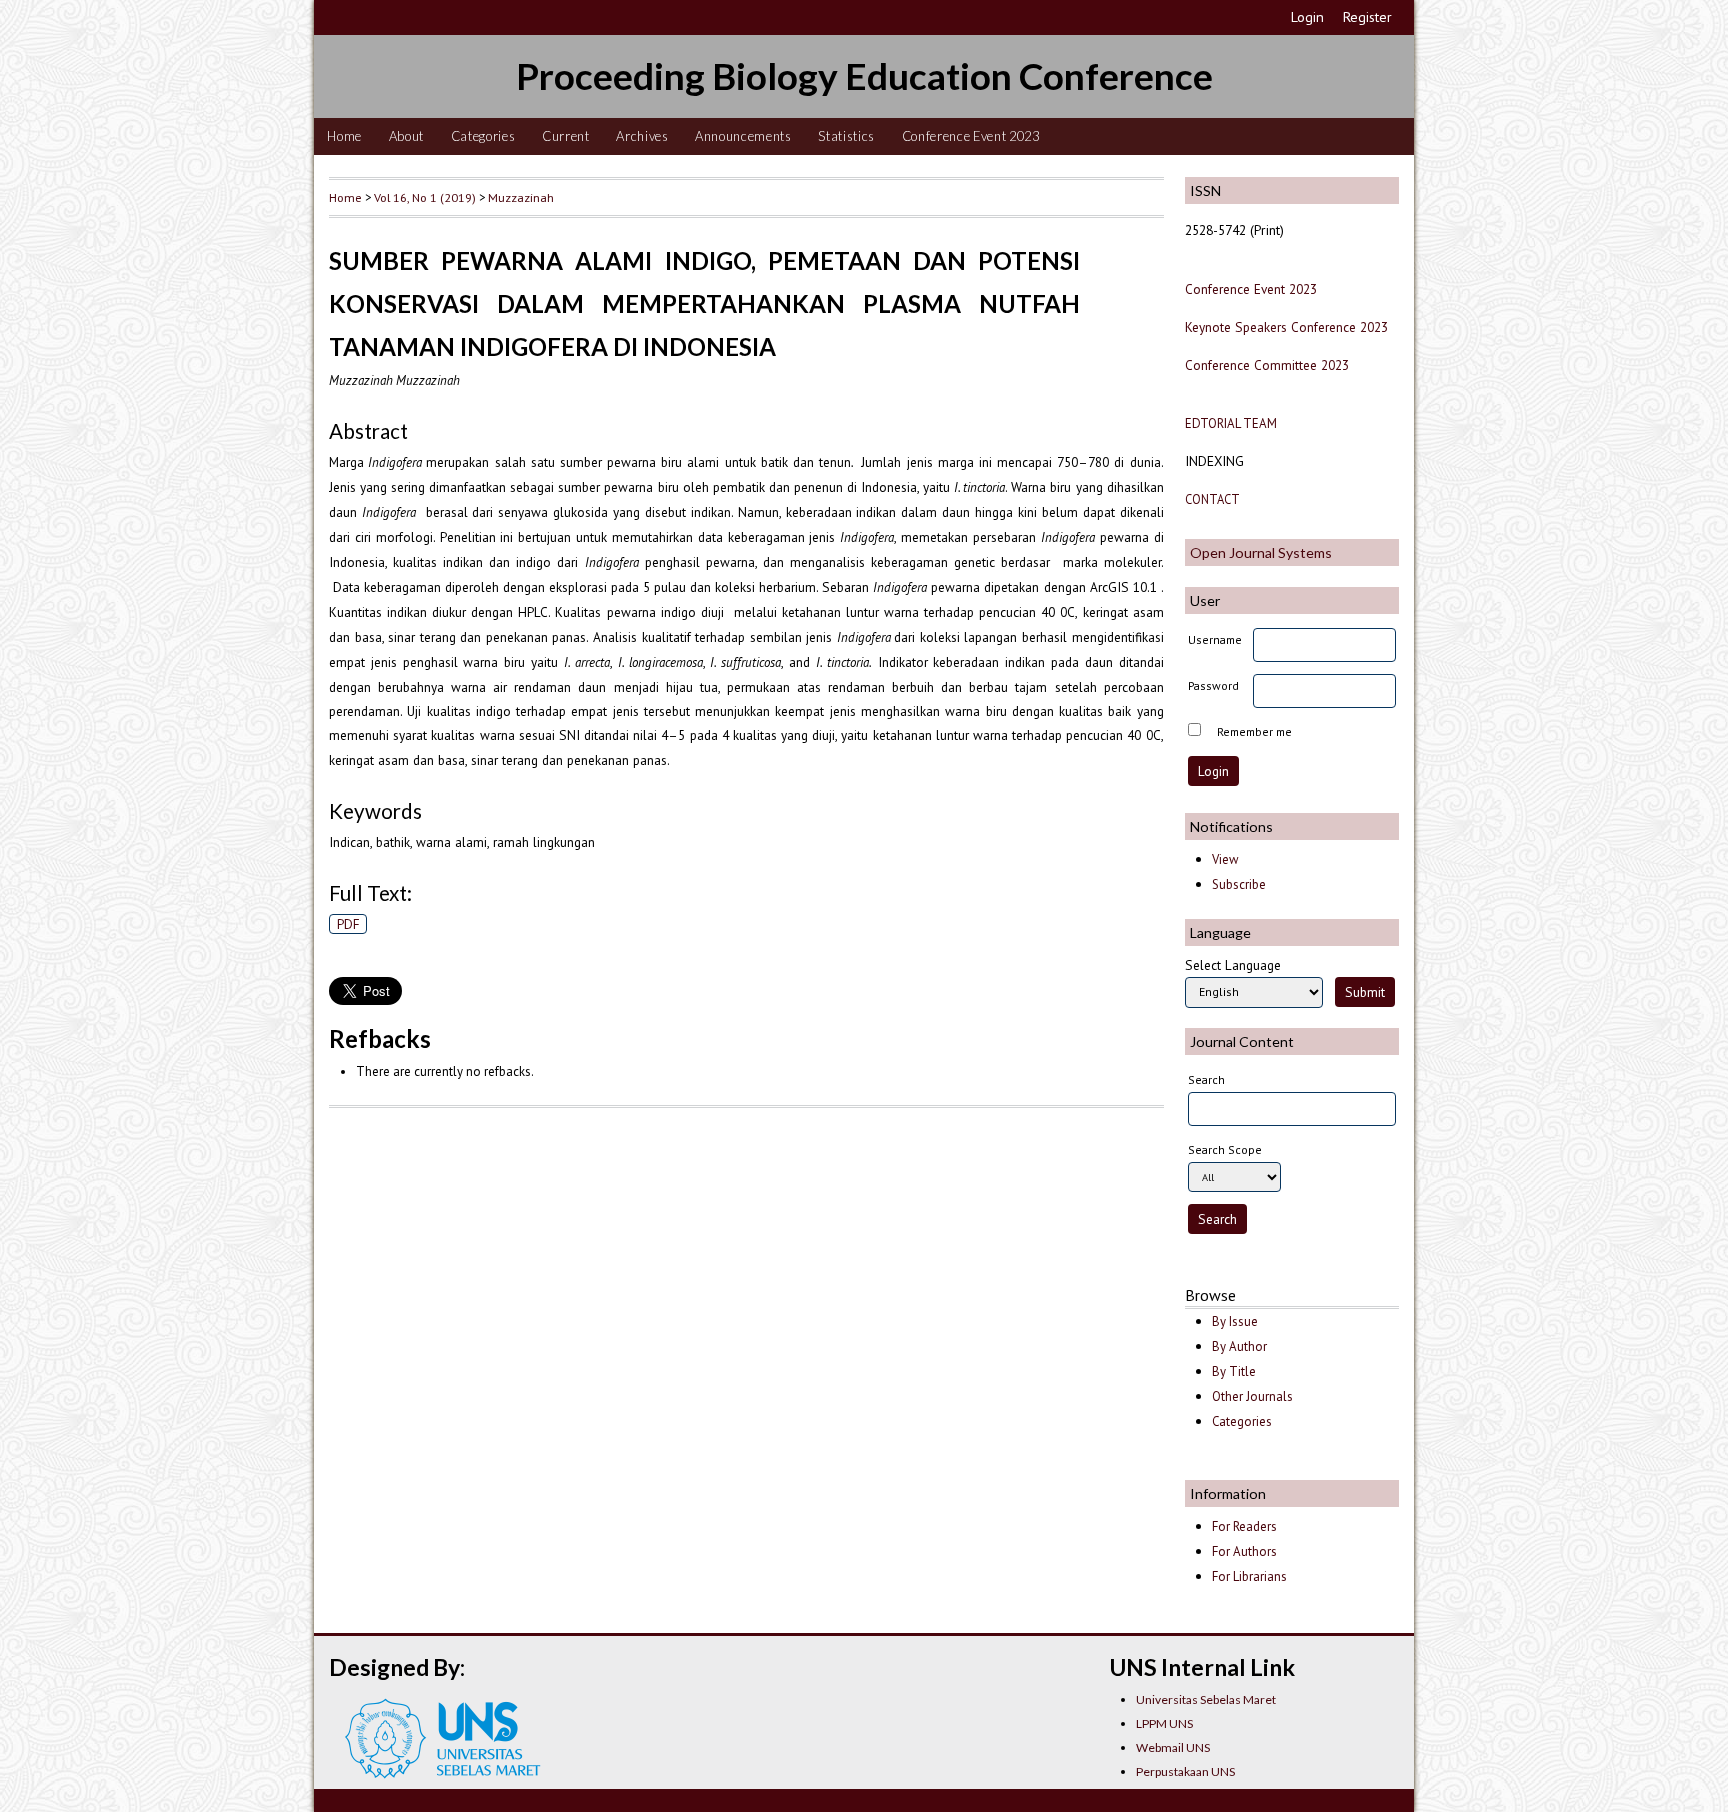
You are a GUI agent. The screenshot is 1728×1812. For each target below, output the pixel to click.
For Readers (1244, 1526)
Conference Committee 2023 (1267, 365)
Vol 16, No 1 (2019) (425, 197)
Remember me (1254, 731)
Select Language (1233, 965)
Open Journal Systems (1261, 552)
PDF (348, 924)
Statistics (846, 136)
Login (1307, 17)
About (406, 136)
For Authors (1244, 1551)
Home (344, 136)
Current (566, 136)
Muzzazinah (521, 197)
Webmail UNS (1173, 1747)
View (1225, 859)
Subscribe (1239, 884)
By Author (1239, 1346)
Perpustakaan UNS (1185, 1771)
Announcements (743, 136)
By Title (1234, 1371)
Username (1215, 639)
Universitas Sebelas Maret (1206, 1699)
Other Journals (1252, 1396)
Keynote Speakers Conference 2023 (1286, 327)
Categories (483, 136)
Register (1367, 17)
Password (1213, 685)
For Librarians (1249, 1576)
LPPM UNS (1164, 1723)
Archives (642, 136)
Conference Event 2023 (971, 136)
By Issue (1235, 1321)
